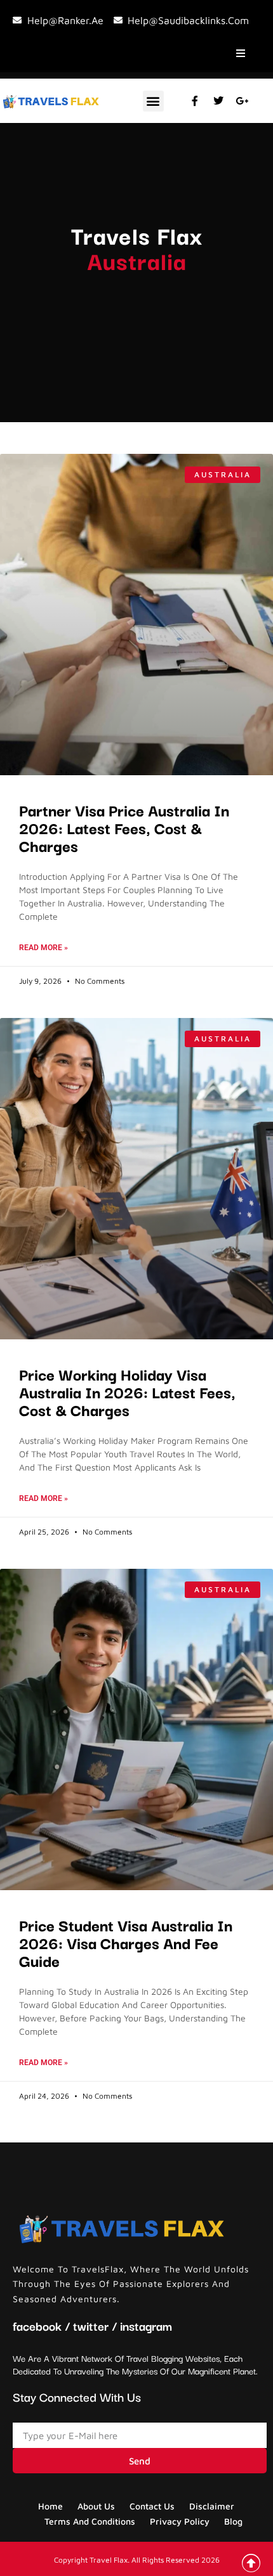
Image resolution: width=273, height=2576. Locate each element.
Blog (233, 2521)
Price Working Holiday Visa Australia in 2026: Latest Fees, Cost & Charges (127, 1391)
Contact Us (152, 2506)
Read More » (43, 948)
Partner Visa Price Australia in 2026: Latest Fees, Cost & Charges (124, 827)
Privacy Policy (180, 2521)
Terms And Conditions (90, 2521)
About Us (96, 2506)
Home (50, 2506)
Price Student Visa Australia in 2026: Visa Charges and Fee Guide (126, 1942)
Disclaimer (212, 2506)
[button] (153, 101)
